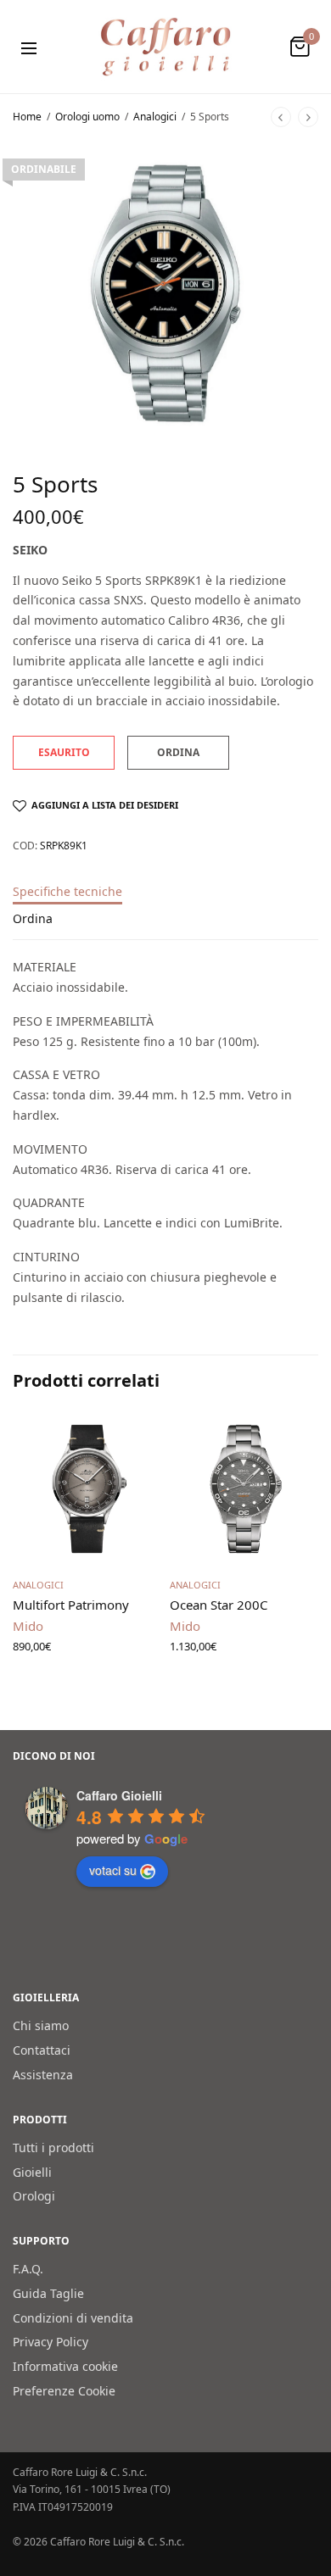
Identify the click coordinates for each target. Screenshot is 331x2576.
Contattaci (42, 2050)
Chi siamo (41, 2025)
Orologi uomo (87, 117)
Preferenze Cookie (64, 2391)
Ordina (33, 920)
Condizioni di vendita (73, 2317)
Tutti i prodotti (53, 2147)
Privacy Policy (50, 2342)
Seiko (30, 550)
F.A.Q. (28, 2269)
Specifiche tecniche (67, 893)
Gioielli (32, 2171)
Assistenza (43, 2074)
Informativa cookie (65, 2366)
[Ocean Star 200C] (244, 1489)
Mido (28, 1626)
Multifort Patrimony (71, 1605)
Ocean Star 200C (219, 1605)
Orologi (34, 2196)
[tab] (165, 899)
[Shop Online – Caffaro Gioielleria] (166, 47)
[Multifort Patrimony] (87, 1489)
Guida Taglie (48, 2292)
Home (27, 117)
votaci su (113, 1870)
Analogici (155, 117)
